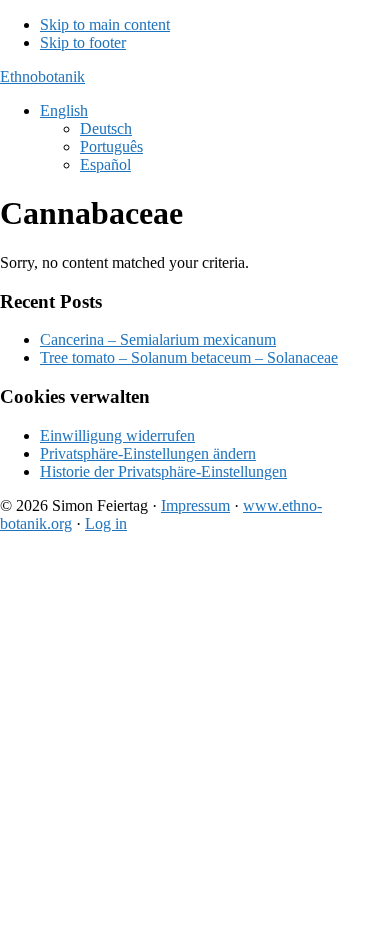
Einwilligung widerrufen (117, 435)
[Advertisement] (195, 744)
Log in (106, 523)
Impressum (195, 505)
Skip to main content (105, 24)
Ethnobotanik (42, 76)
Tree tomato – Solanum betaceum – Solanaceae (189, 357)
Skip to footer (83, 42)
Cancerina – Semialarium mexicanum (158, 339)
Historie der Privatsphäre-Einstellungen (163, 471)
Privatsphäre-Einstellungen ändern (148, 453)
